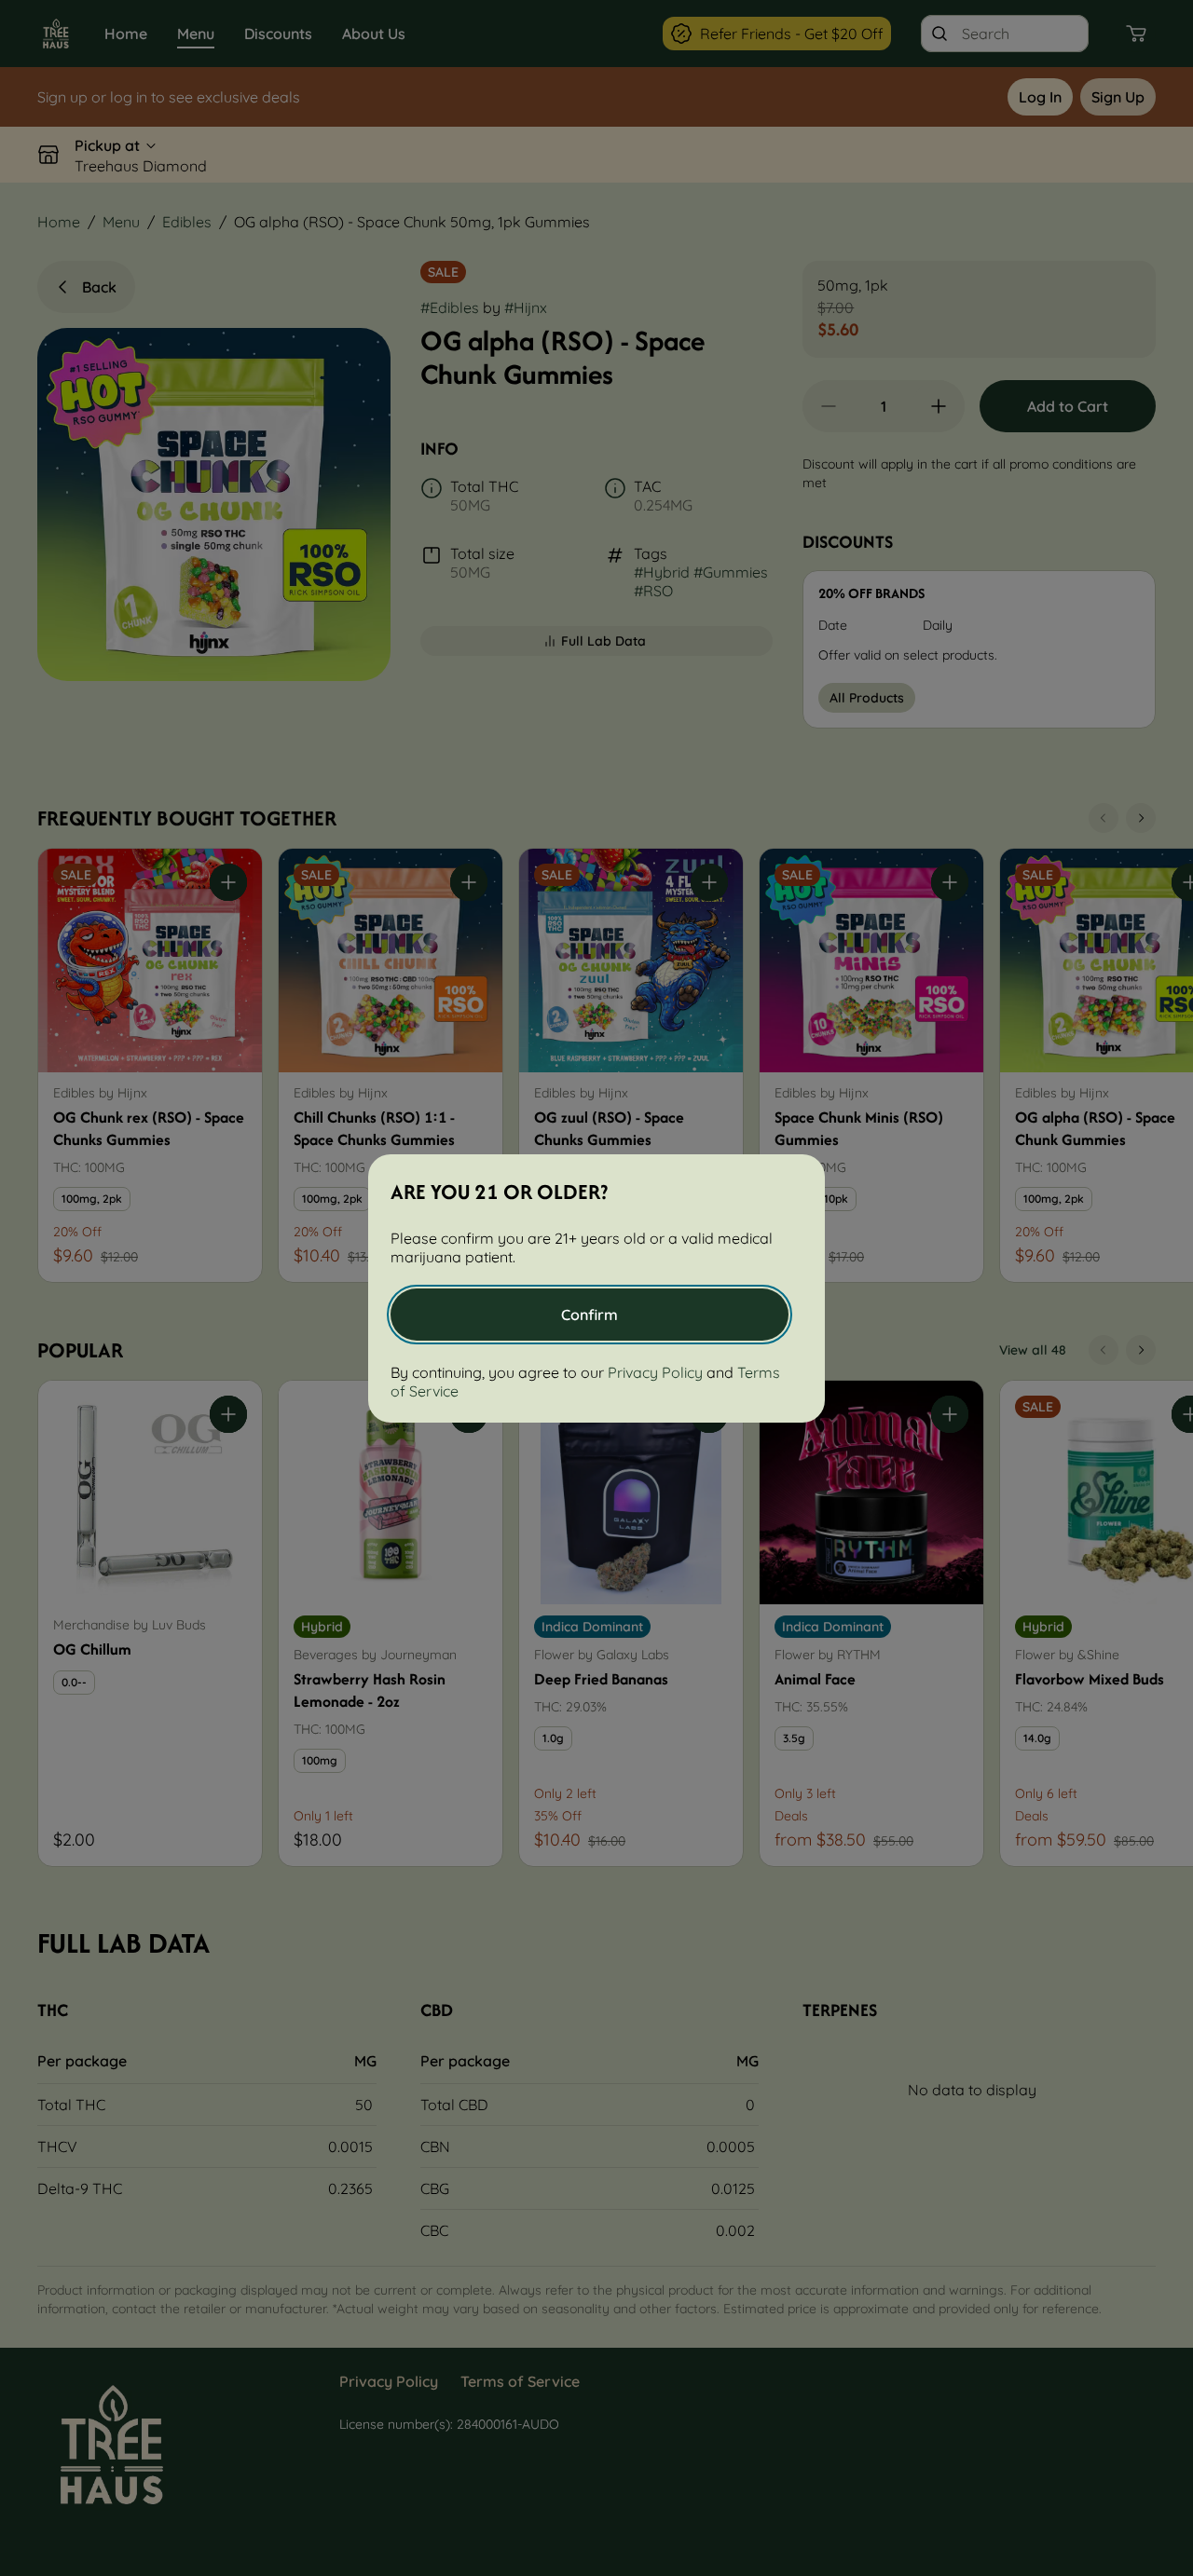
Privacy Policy (655, 1372)
